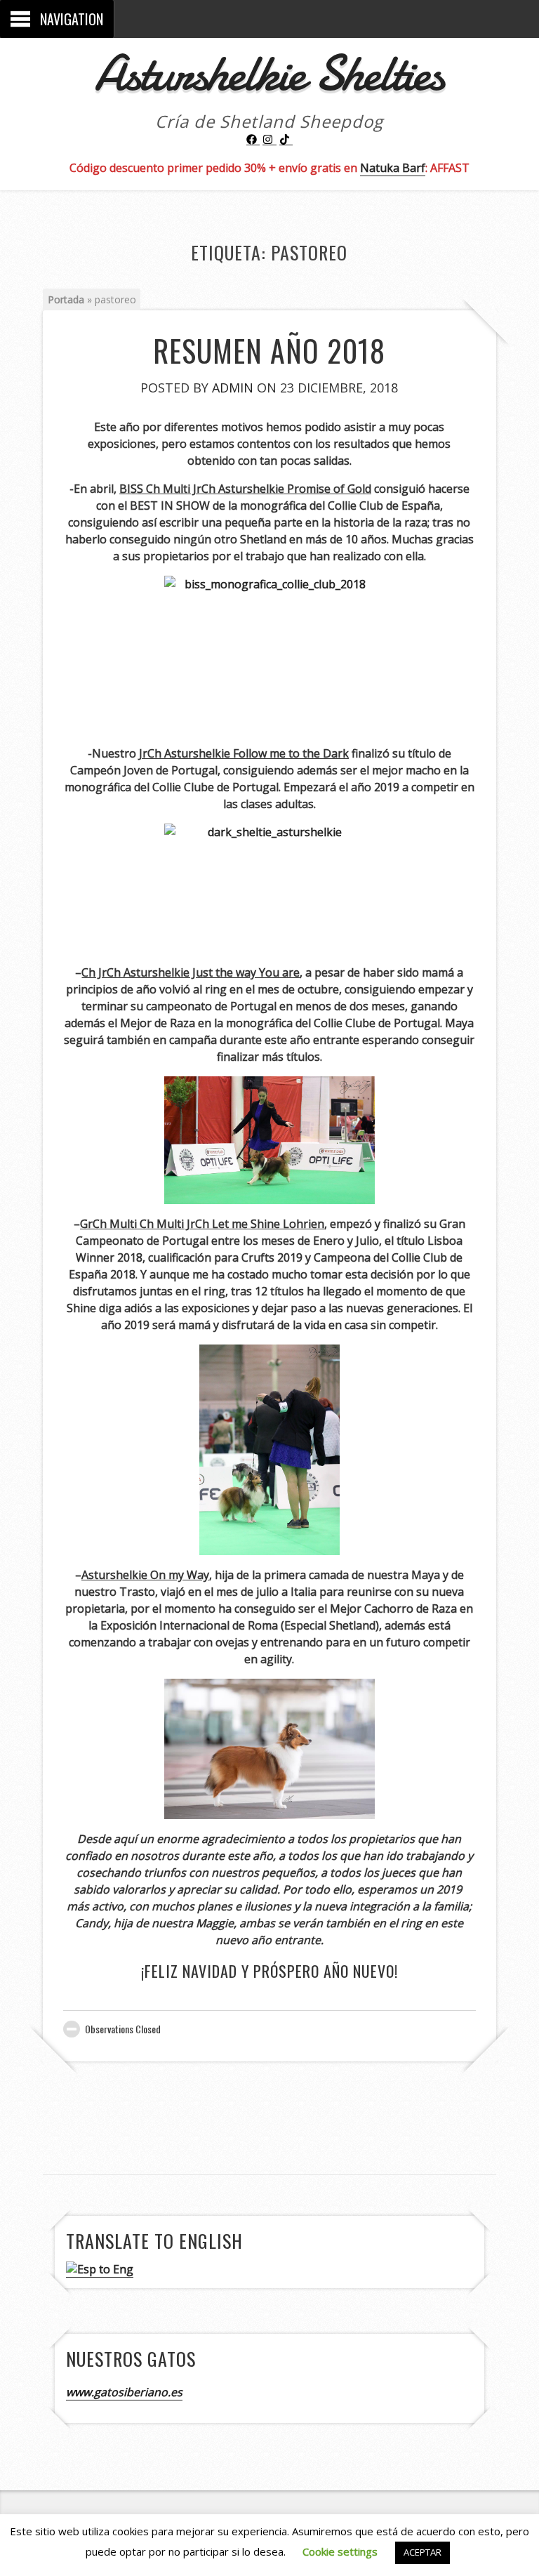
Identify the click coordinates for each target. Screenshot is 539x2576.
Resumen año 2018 (269, 350)
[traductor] (100, 2270)
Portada (66, 299)
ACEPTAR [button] (422, 2552)
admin (233, 388)
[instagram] (269, 140)
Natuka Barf (393, 168)
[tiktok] (286, 140)
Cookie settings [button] (340, 2551)
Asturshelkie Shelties (269, 73)
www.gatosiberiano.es (124, 2392)
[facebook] (253, 140)
